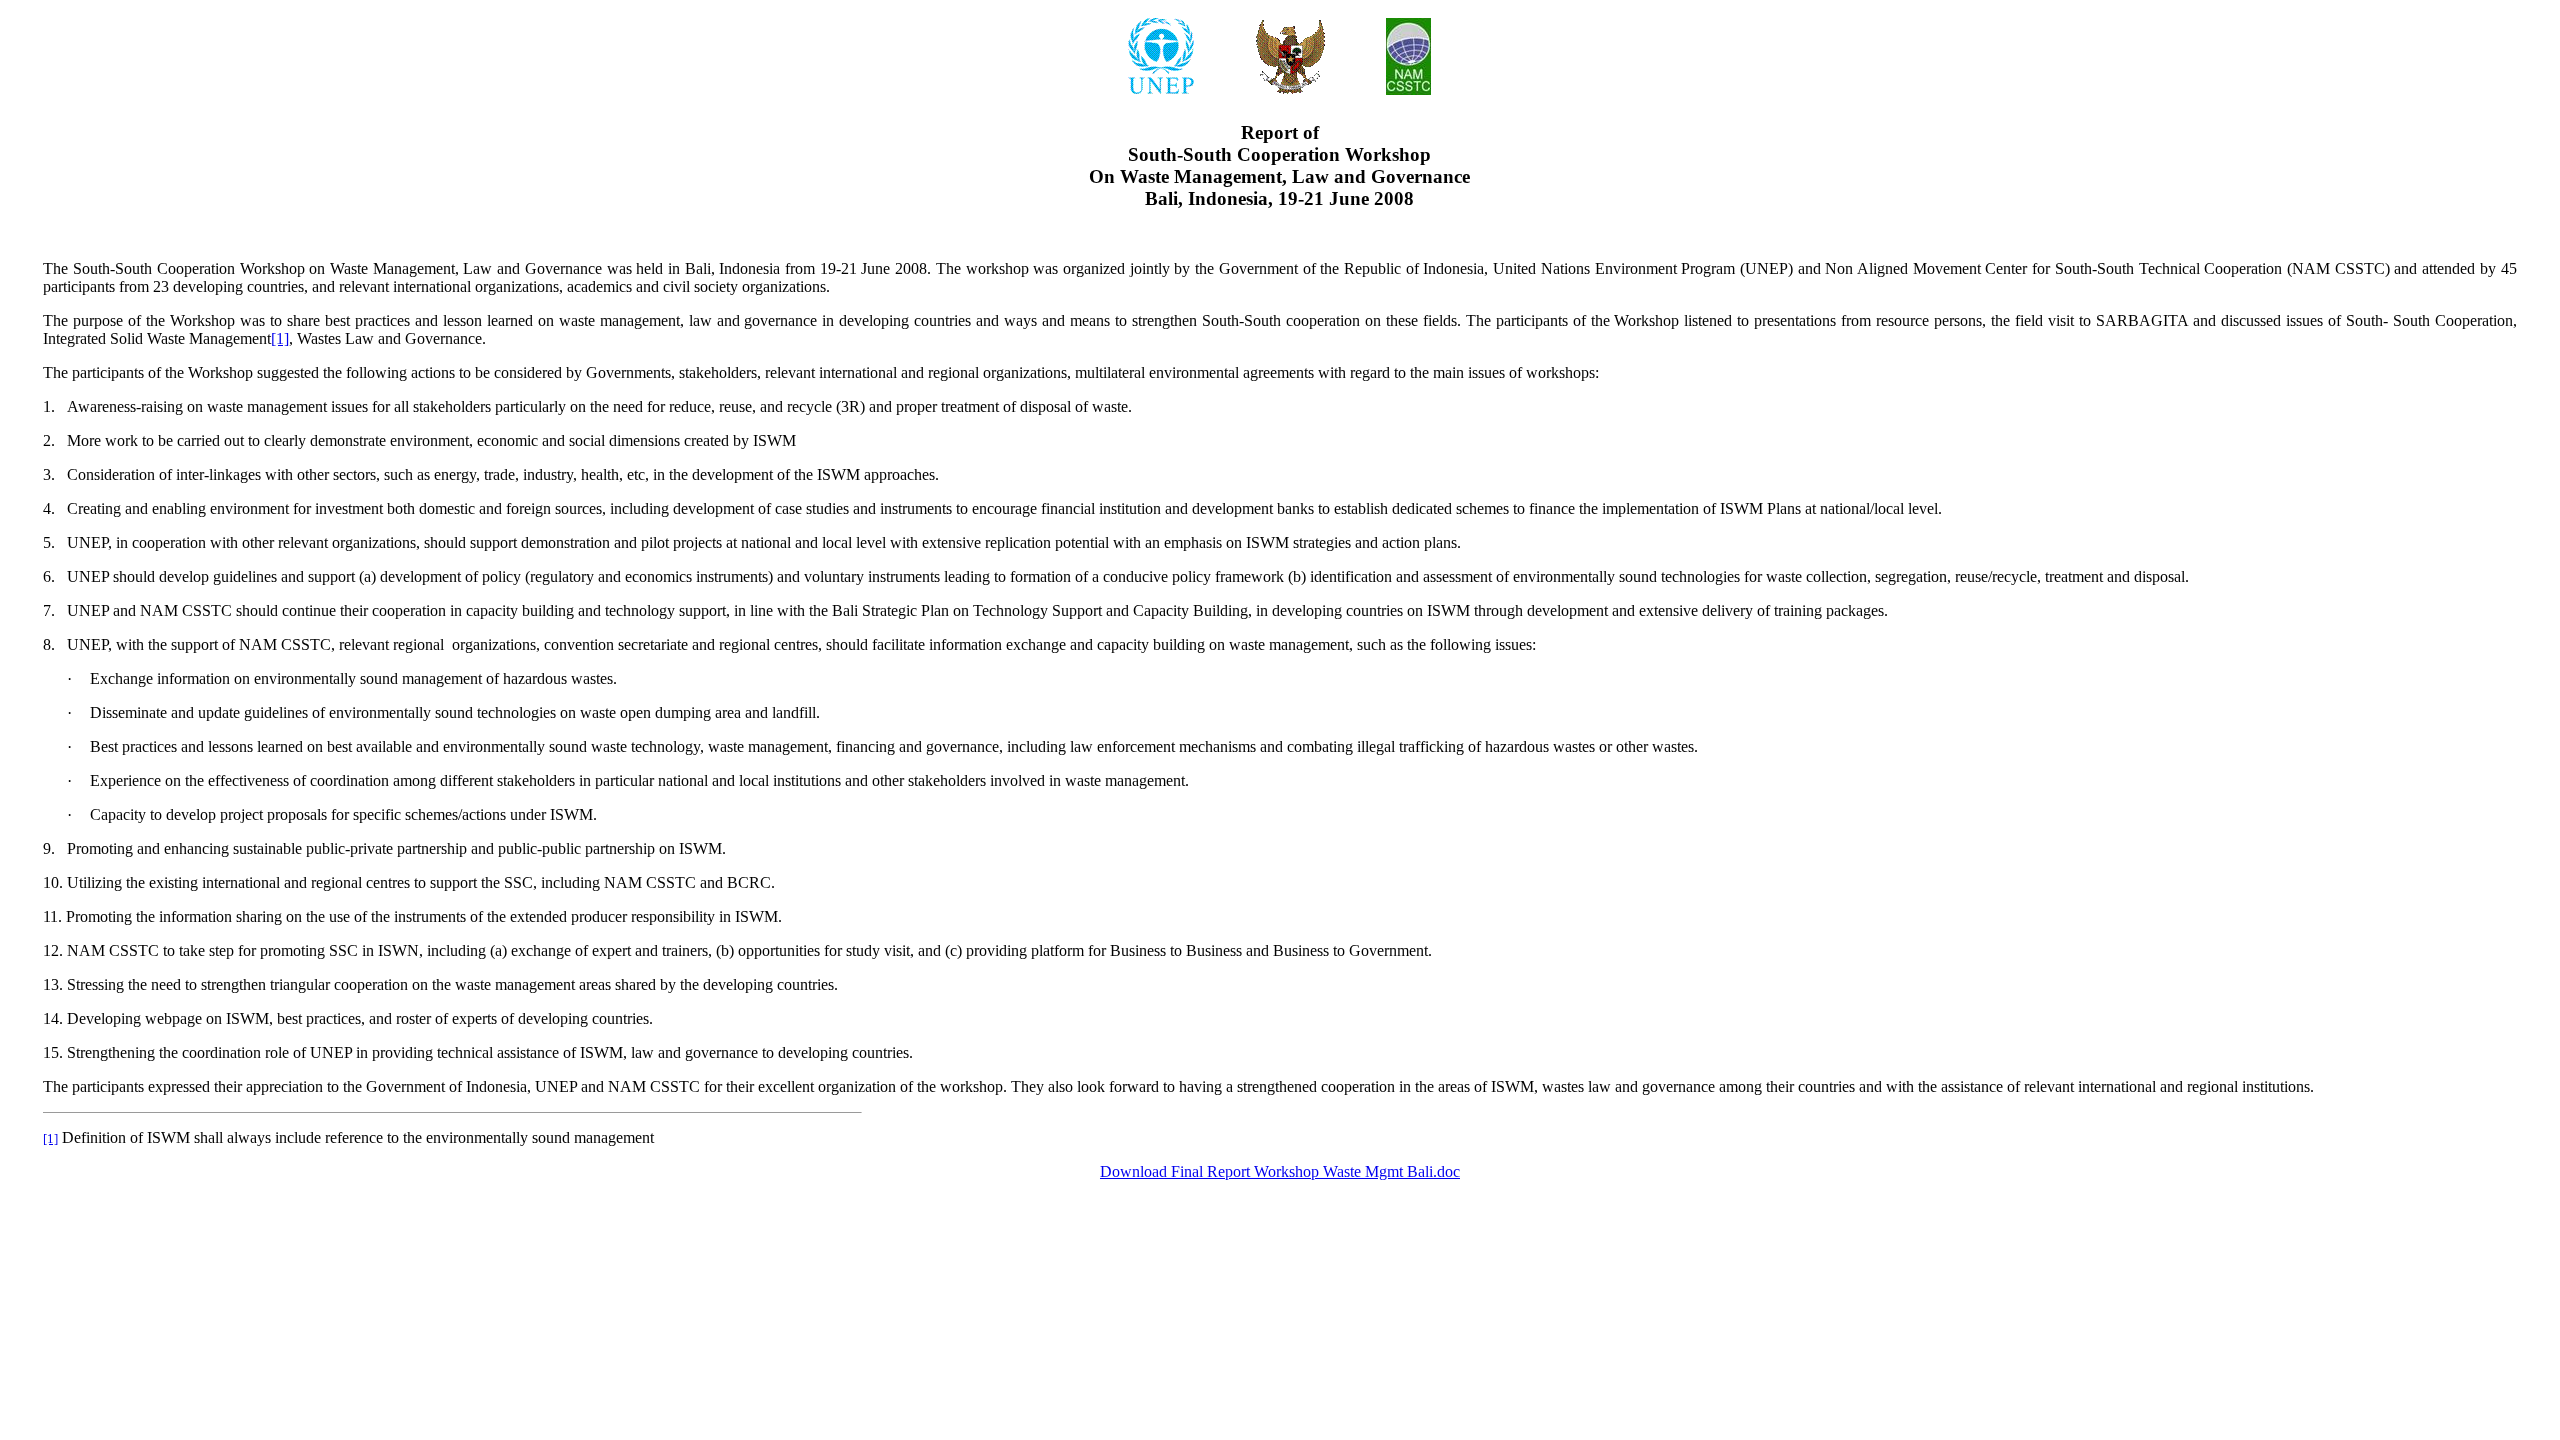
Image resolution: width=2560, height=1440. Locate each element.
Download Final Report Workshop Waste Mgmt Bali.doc (1280, 1171)
